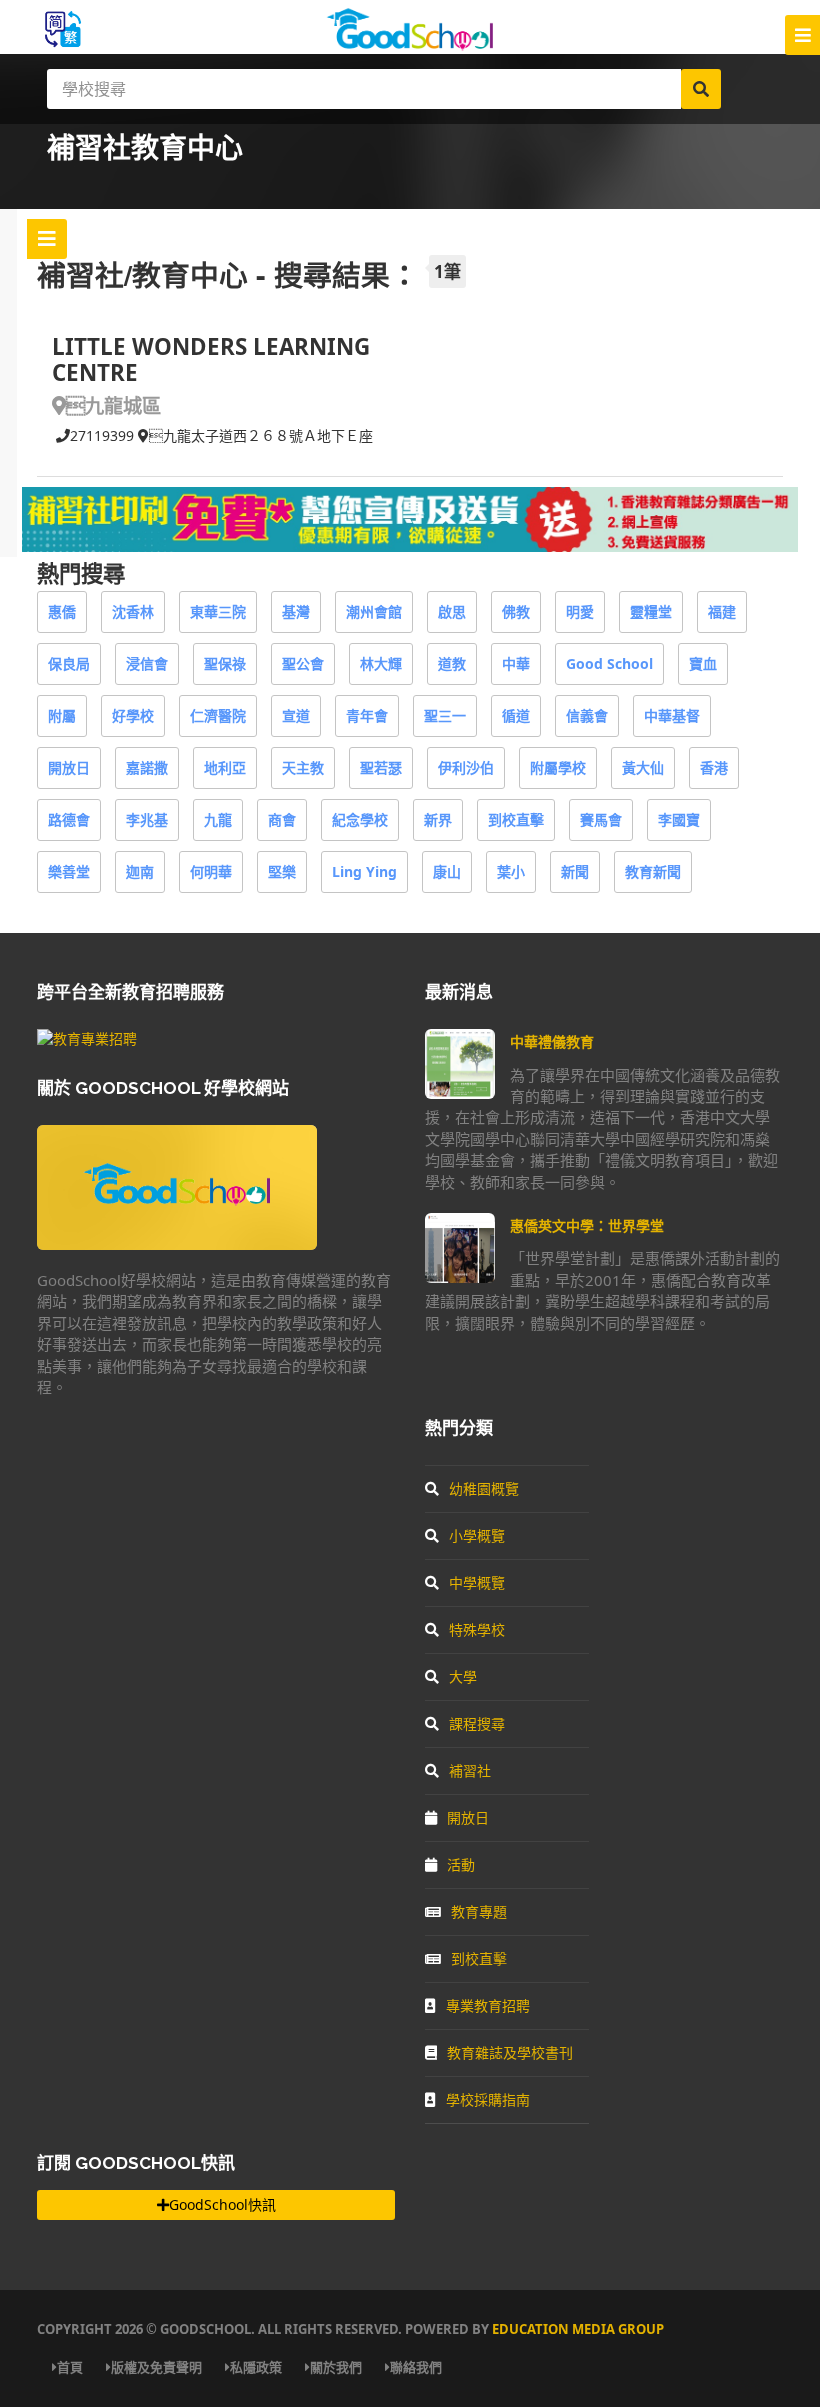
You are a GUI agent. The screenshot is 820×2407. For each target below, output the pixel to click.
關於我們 (336, 2367)
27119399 (102, 435)
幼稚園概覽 (484, 1488)
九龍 (218, 819)
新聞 (575, 871)
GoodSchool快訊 (222, 2204)
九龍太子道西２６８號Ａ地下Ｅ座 (261, 435)
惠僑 (62, 611)
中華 (516, 663)
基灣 (296, 611)
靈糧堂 (651, 611)
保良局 (69, 663)
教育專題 (479, 1911)
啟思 (452, 611)
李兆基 (147, 819)
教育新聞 (653, 871)
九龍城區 (113, 405)
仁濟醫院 (218, 715)
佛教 (516, 611)
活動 (461, 1864)
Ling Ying (364, 871)
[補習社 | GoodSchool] (410, 546)
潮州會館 (374, 611)
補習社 (470, 1770)
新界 (438, 819)
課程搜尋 (477, 1723)
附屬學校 (558, 767)
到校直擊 (516, 819)
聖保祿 (225, 663)
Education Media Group (578, 2329)
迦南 (140, 871)
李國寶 (679, 819)
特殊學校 (477, 1629)
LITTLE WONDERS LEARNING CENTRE (211, 359)
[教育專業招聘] (87, 1038)
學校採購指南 (488, 2099)
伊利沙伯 (466, 767)
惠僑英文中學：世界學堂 (587, 1225)
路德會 (69, 819)
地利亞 (225, 767)
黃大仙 (643, 767)
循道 (516, 715)
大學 (463, 1676)
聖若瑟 (381, 767)
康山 (447, 871)
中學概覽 (477, 1582)
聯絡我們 (416, 2367)
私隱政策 (256, 2367)
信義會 (587, 715)
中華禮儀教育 (552, 1041)
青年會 (367, 715)
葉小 (511, 871)
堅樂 (282, 871)
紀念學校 (360, 819)
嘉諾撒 (147, 767)
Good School (609, 663)
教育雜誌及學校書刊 (510, 2052)
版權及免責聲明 (156, 2367)
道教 (452, 663)
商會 (282, 819)
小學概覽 (477, 1535)
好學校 (133, 715)
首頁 (70, 2367)
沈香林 (133, 611)
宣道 (296, 715)
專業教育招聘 (488, 2005)
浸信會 (147, 663)
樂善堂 (69, 871)
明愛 (580, 611)
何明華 (211, 871)
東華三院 (218, 611)
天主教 (303, 767)
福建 (722, 611)
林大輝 (381, 663)
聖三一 (445, 715)
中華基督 (672, 715)
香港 (714, 767)
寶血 (703, 663)
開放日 (69, 767)
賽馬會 (601, 819)
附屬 (62, 715)
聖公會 (303, 663)
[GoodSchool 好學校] (410, 42)
